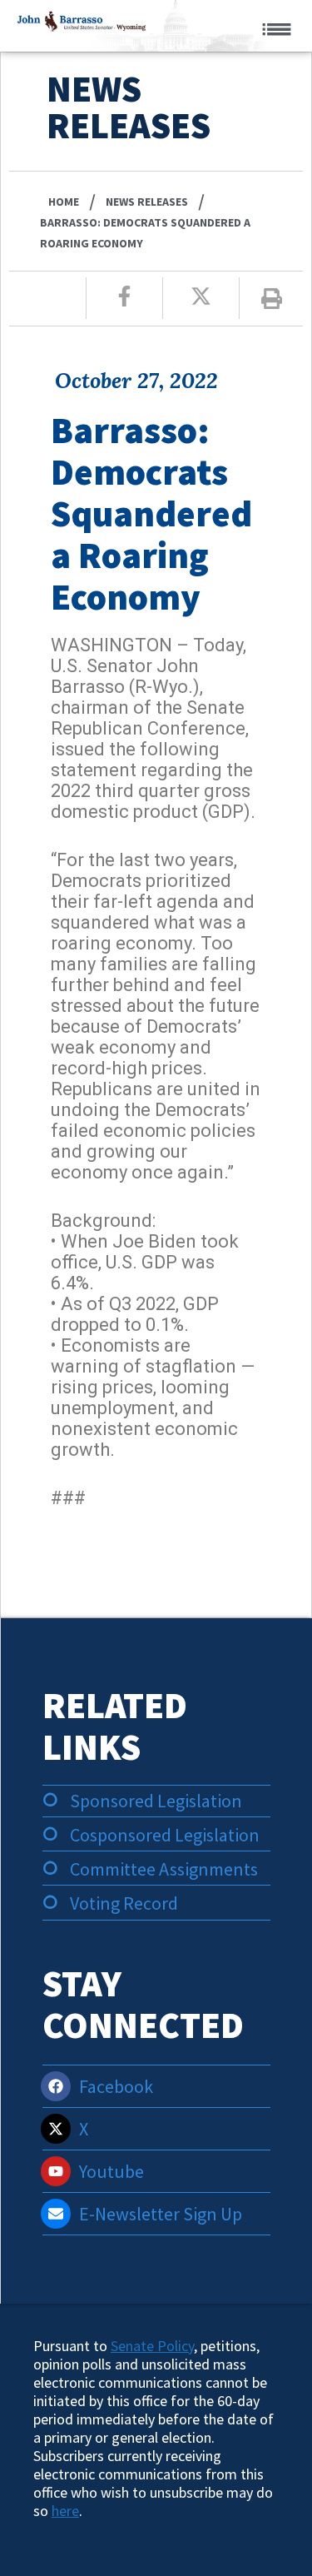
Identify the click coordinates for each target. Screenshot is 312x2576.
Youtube (111, 2171)
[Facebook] (56, 2086)
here (65, 2511)
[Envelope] (56, 2214)
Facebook (116, 2086)
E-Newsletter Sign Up (161, 2214)
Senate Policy (152, 2346)
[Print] (272, 299)
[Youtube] (56, 2171)
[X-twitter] (56, 2129)
